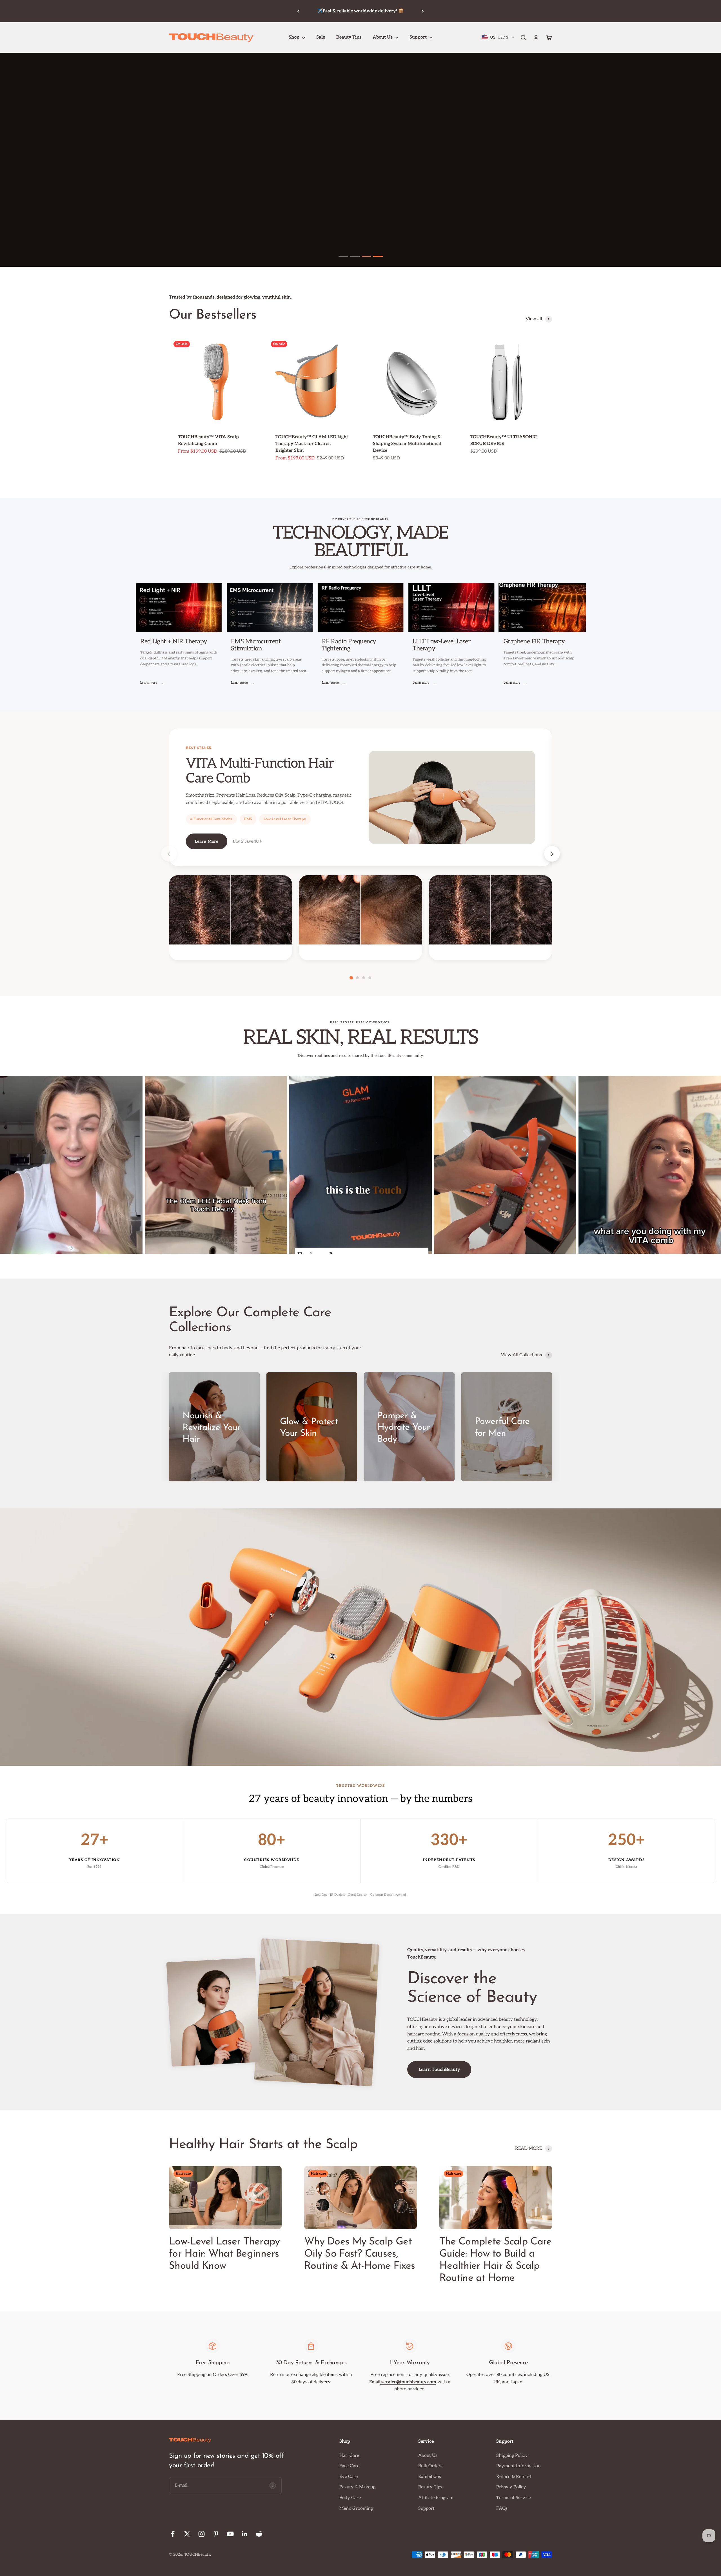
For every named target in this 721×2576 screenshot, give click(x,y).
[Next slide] (552, 854)
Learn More (207, 841)
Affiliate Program (436, 2498)
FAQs (502, 2509)
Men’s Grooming (356, 2509)
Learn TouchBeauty (439, 2070)
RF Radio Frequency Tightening (349, 645)
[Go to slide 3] (366, 256)
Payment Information (519, 2466)
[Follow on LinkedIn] (245, 2534)
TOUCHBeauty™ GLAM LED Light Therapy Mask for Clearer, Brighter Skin (312, 444)
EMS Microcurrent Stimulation (256, 645)
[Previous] (298, 11)
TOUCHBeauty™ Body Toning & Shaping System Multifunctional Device (407, 444)
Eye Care (349, 2477)
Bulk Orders (430, 2466)
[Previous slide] (169, 854)
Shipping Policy (512, 2456)
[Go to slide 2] (355, 256)
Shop (294, 37)
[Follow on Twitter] (187, 2534)
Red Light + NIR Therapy (174, 641)
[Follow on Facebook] (173, 2534)
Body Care (350, 2498)
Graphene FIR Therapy (534, 641)
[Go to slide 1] (343, 256)
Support (418, 37)
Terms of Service (514, 2498)
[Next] (423, 11)
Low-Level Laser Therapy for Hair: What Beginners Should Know (224, 2254)
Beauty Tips (349, 37)
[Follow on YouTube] (230, 2534)
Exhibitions (430, 2477)
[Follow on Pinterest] (216, 2534)
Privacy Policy (511, 2487)
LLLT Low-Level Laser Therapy (441, 645)
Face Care (349, 2466)
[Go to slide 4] (378, 256)
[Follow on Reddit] (259, 2534)
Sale (321, 37)
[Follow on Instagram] (202, 2534)
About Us (383, 37)
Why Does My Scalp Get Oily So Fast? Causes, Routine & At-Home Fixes (360, 2254)
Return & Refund (514, 2477)
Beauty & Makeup (357, 2487)
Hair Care (349, 2456)
